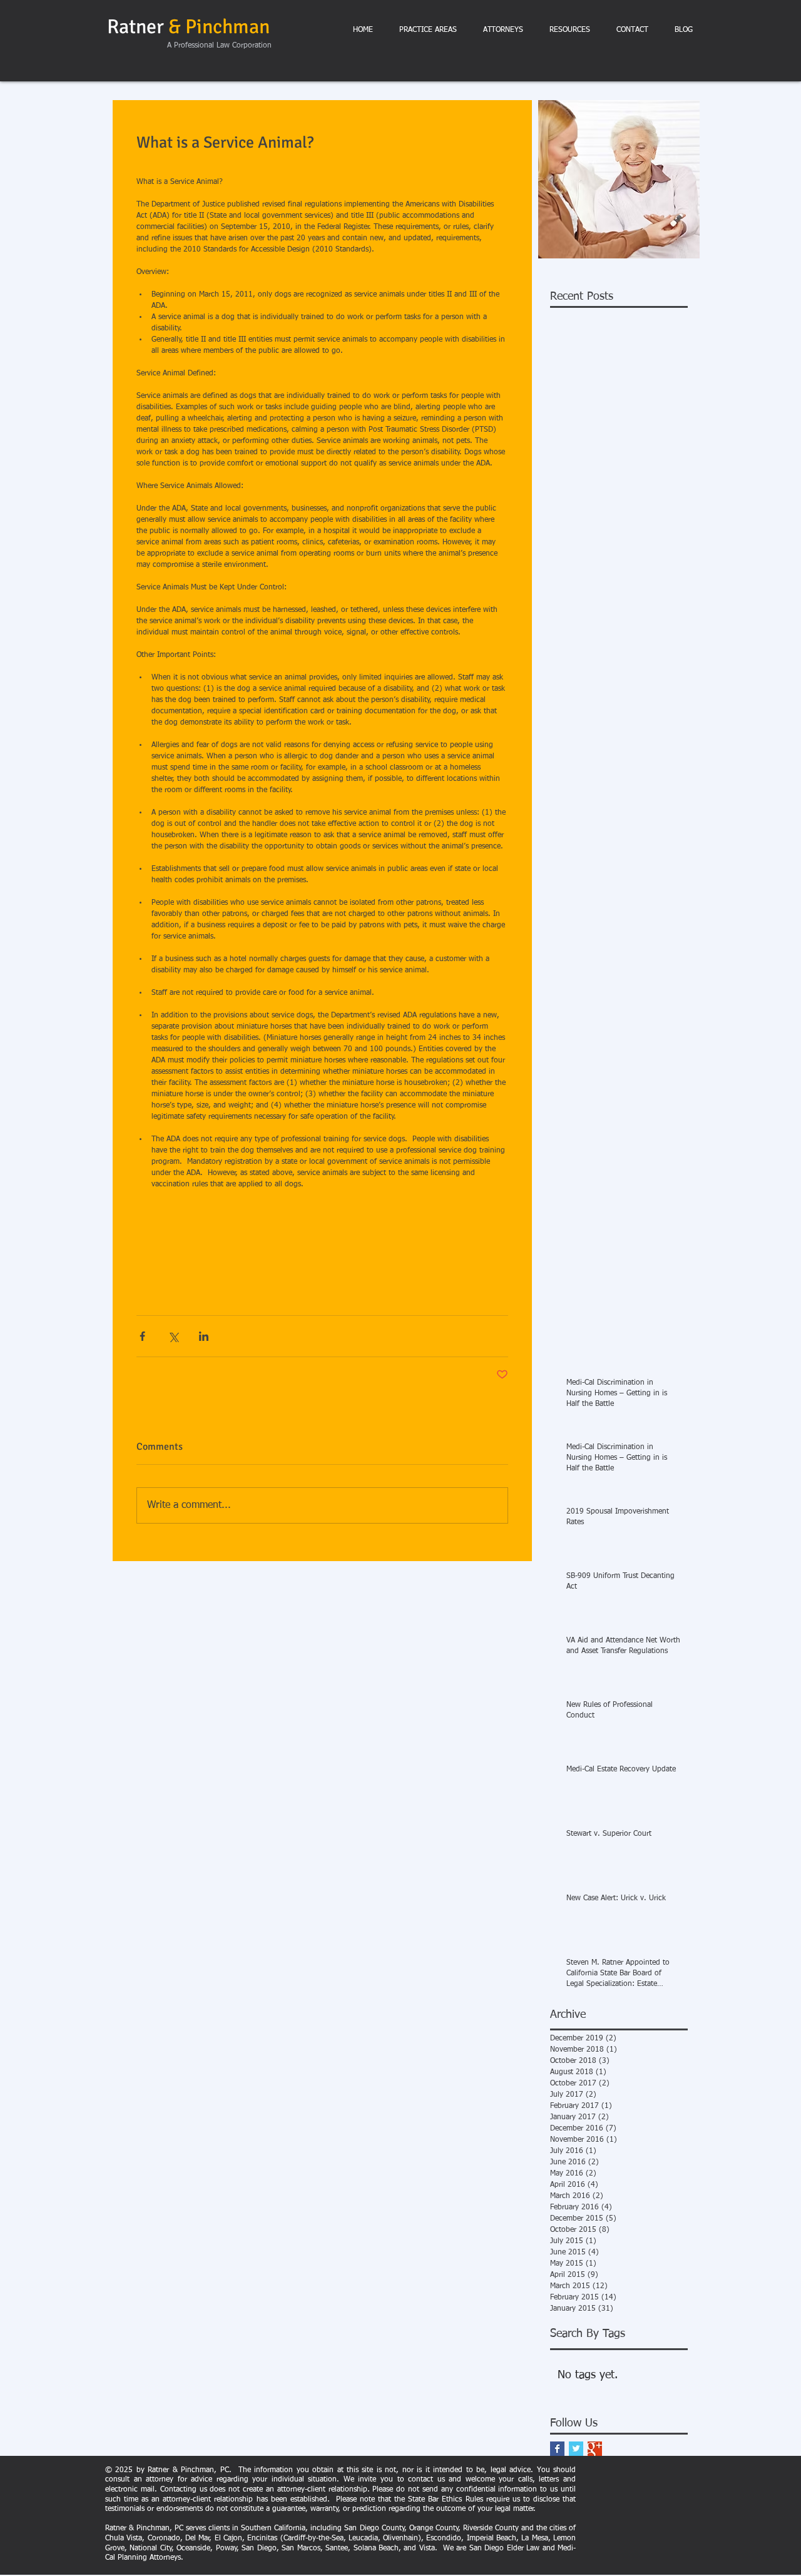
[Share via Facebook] (142, 1336)
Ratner (188, 27)
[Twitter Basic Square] (576, 2449)
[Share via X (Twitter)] (173, 1336)
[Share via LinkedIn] (204, 1336)
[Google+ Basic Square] (595, 2449)
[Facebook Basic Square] (557, 2449)
